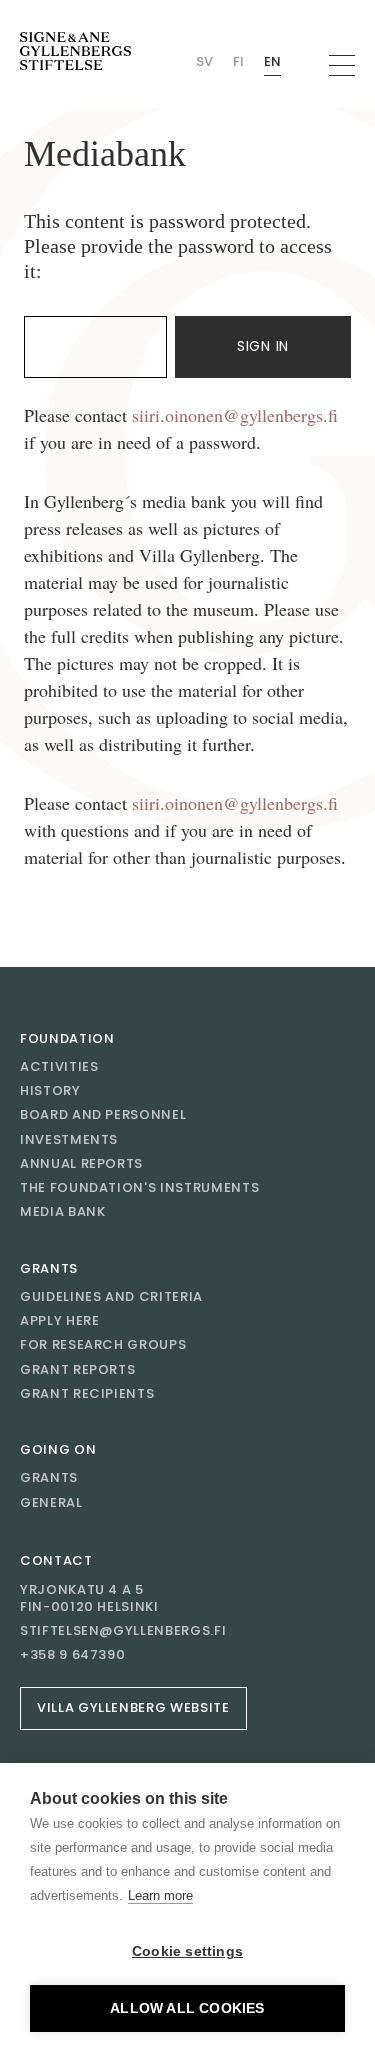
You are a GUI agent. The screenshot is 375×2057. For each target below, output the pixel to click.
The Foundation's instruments (139, 1187)
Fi (238, 61)
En (272, 61)
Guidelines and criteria (111, 1296)
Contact (56, 1560)
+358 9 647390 (72, 1655)
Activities (59, 1066)
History (50, 1090)
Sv (204, 61)
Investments (69, 1139)
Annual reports (81, 1163)
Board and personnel (103, 1114)
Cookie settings (187, 1951)
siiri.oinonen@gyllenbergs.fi (235, 415)
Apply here (60, 1320)
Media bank (63, 1211)
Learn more (160, 1895)
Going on (58, 1449)
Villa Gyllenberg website (133, 1707)
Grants (49, 1268)
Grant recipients (87, 1393)
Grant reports (77, 1369)
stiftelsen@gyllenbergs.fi (123, 1631)
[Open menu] (342, 65)
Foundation (67, 1038)
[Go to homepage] (75, 51)
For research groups (103, 1344)
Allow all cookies (187, 2008)
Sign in (263, 346)
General (51, 1502)
